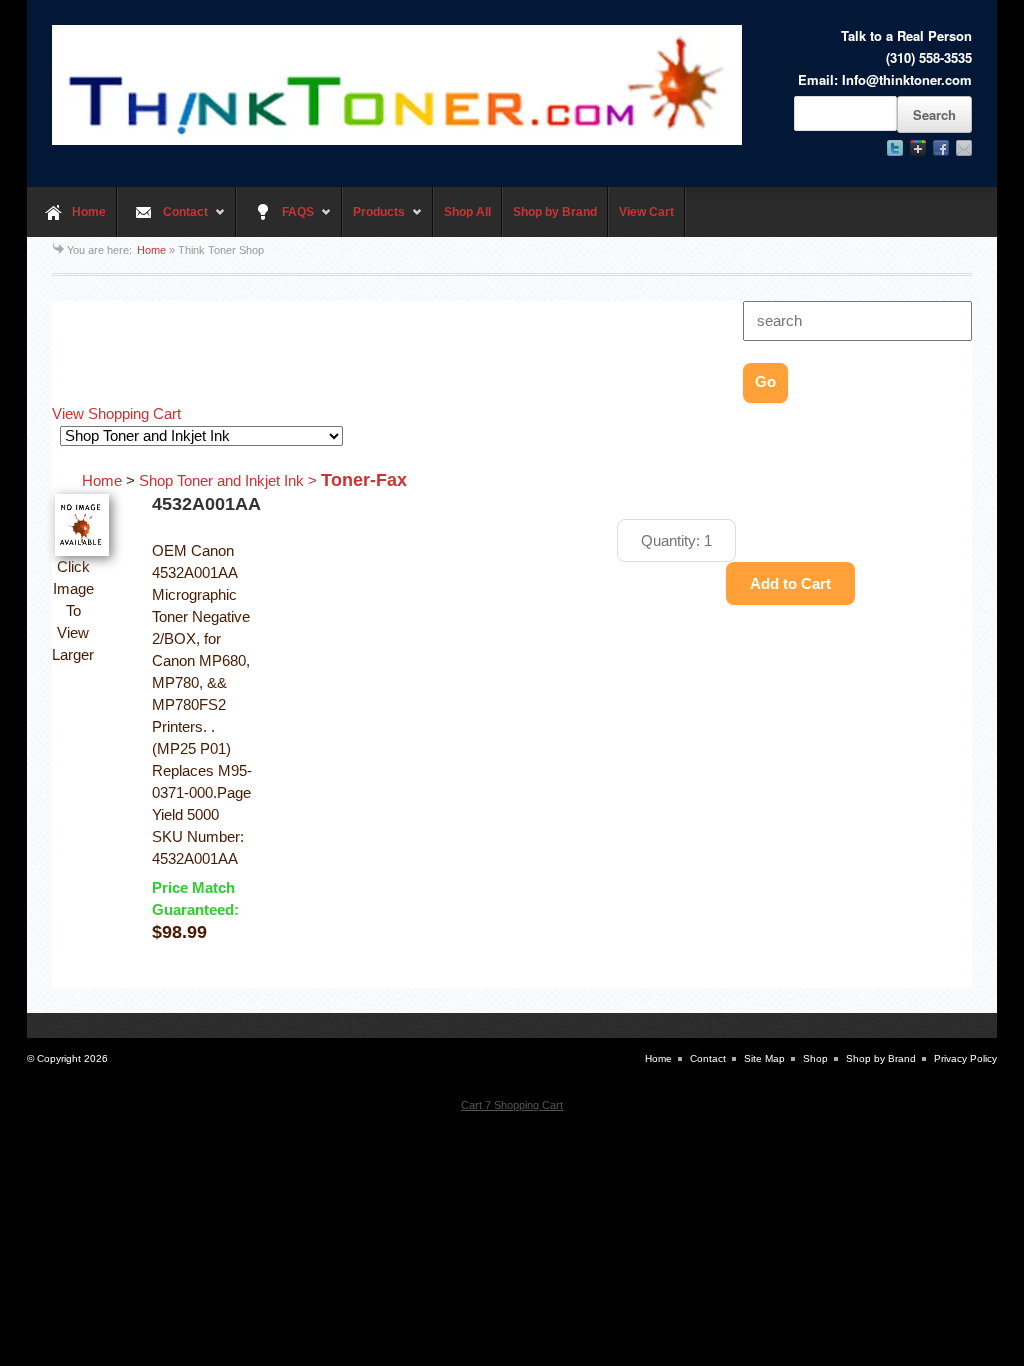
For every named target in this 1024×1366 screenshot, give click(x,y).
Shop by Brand (555, 212)
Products (373, 221)
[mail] (964, 148)
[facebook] (941, 148)
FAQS (275, 221)
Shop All (467, 212)
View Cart (646, 212)
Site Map (764, 1058)
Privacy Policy (965, 1058)
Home (89, 212)
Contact (162, 221)
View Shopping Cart (116, 414)
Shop (815, 1058)
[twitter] (895, 148)
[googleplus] (918, 148)
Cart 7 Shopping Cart (512, 1105)
